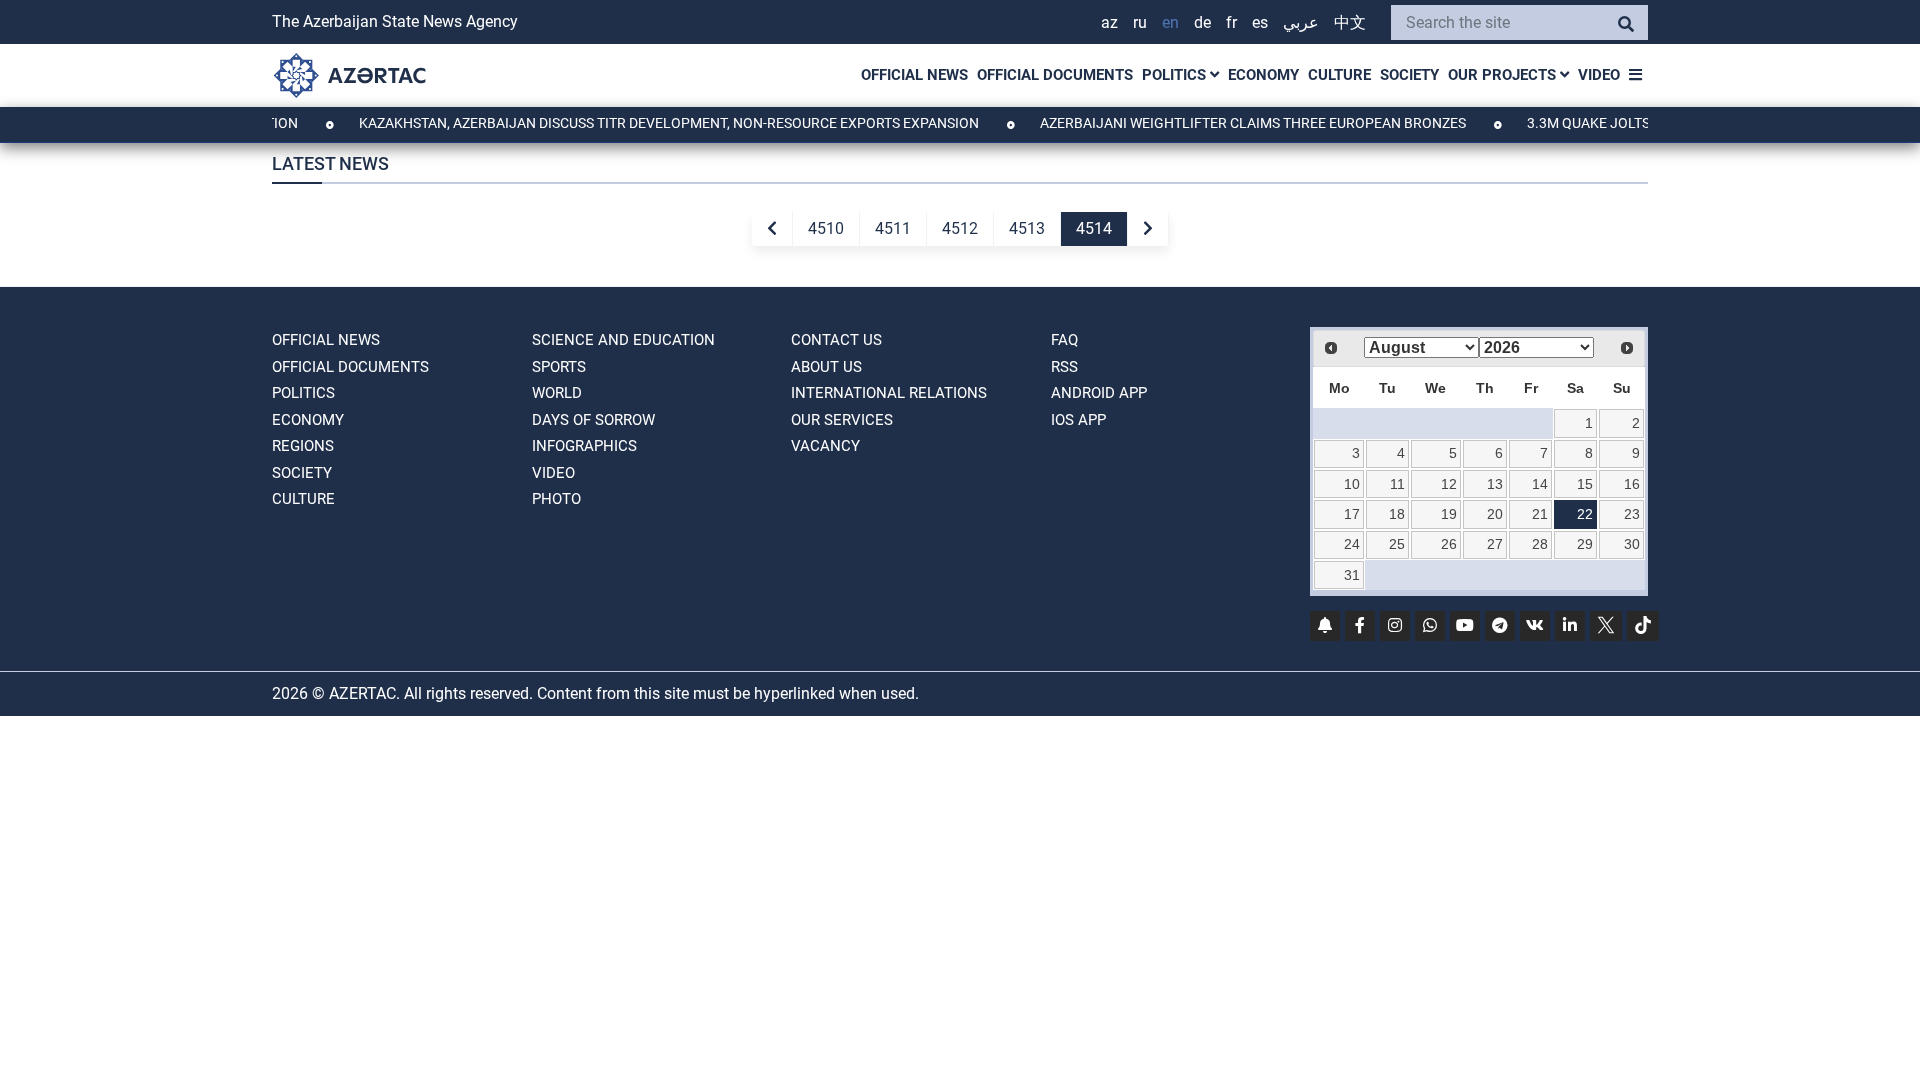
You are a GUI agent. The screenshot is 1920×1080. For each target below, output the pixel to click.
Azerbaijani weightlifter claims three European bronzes (1235, 123)
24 (1352, 544)
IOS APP (1078, 420)
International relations (889, 393)
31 (1352, 575)
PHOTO (556, 499)
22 (1585, 514)
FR (1231, 22)
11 (1397, 484)
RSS (1064, 367)
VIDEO (1599, 75)
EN (1170, 22)
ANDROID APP (1099, 393)
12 (1449, 484)
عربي (1301, 22)
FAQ (1064, 340)
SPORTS (559, 367)
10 (1352, 484)
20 (1495, 514)
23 (1632, 514)
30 (1632, 544)
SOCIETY (1409, 75)
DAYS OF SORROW (593, 420)
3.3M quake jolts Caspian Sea (1615, 123)
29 (1585, 544)
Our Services (842, 420)
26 (1449, 544)
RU (1140, 22)
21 (1540, 514)
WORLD (557, 393)
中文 (1350, 22)
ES (1260, 22)
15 (1585, 484)
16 (1632, 484)
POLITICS (1176, 75)
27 (1495, 544)
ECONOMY (1263, 75)
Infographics (584, 446)
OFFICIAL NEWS (914, 75)
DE (1202, 22)
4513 (1027, 228)
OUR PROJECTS (1504, 75)
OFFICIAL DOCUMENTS (1055, 75)
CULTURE (1339, 75)
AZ (1109, 22)
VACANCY (825, 446)
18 (1397, 514)
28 (1540, 544)
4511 (893, 228)
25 (1397, 544)
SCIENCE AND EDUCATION (623, 340)
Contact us (836, 340)
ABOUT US (826, 367)
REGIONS (303, 446)
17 (1352, 514)
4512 (960, 228)
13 (1495, 484)
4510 (826, 228)
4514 (1094, 228)
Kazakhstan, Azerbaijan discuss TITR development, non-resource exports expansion (651, 123)
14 (1540, 484)
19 (1449, 514)
